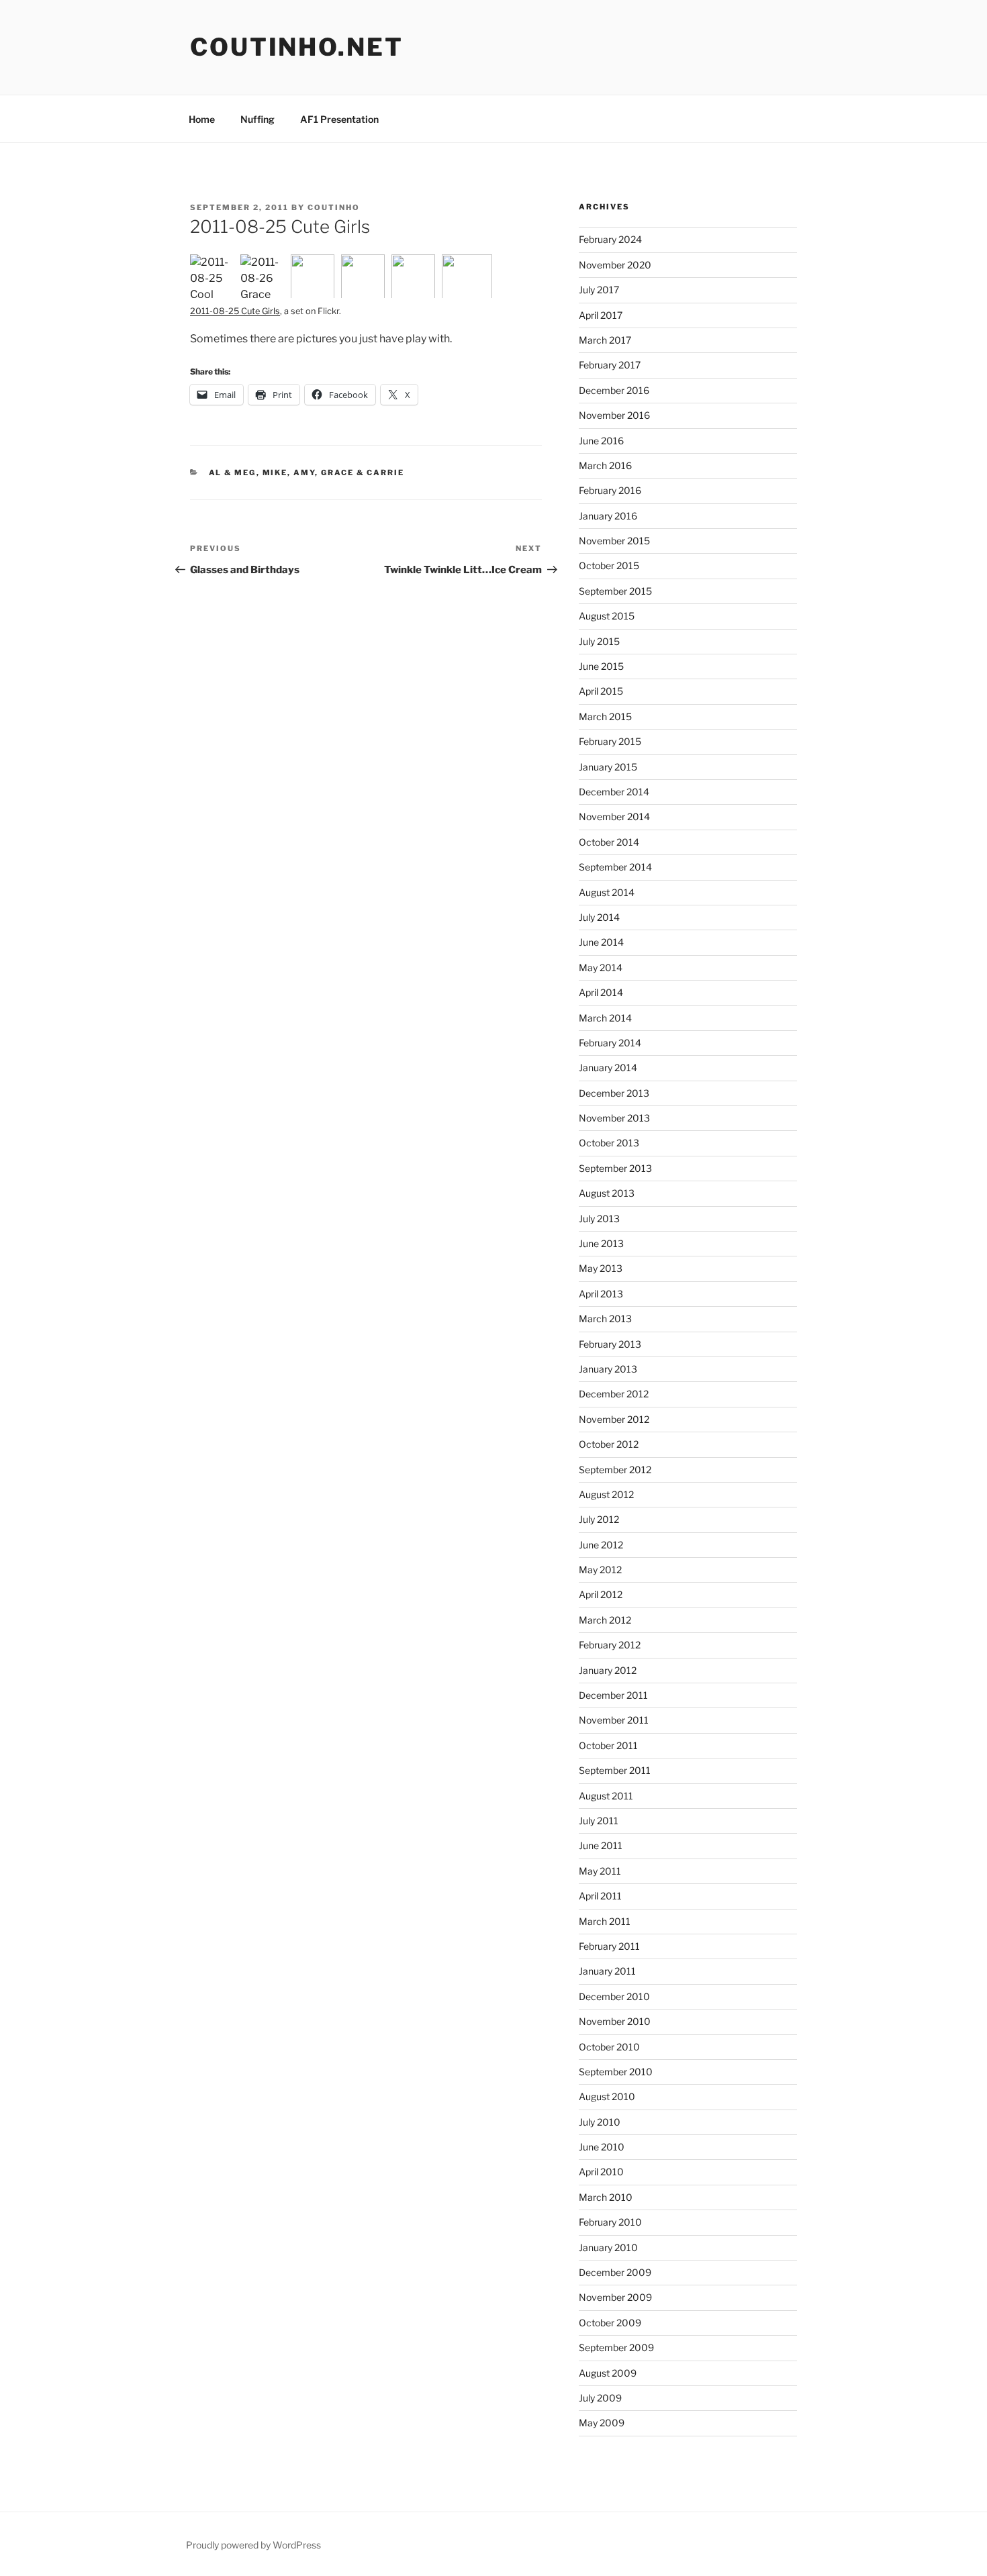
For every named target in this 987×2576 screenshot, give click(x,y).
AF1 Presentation (339, 119)
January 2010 (608, 2247)
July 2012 (599, 1519)
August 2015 (607, 616)
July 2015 (599, 641)
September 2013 (615, 1168)
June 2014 (601, 942)
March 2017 (605, 340)
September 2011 (615, 1770)
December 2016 (614, 390)
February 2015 (610, 741)
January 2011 (607, 1971)
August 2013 (607, 1193)
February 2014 (610, 1043)
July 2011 (599, 1821)
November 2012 (614, 1419)
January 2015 (608, 767)
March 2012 (605, 1620)
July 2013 (599, 1219)
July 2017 (599, 290)
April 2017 (601, 315)
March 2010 (606, 2197)
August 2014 (607, 892)
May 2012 (600, 1570)
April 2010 (601, 2172)
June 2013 (601, 1243)
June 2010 (602, 2147)
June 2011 (601, 1845)
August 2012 (606, 1494)
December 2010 (614, 1996)
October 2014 (609, 842)
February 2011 (609, 1946)
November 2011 (614, 1720)
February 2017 (610, 365)
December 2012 (614, 1394)
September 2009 (616, 2347)
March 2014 (605, 1018)
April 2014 (601, 992)
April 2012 (601, 1594)
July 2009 (600, 2398)
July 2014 (599, 917)
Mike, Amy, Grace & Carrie (334, 473)
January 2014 (608, 1068)
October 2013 (609, 1143)
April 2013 (601, 1294)
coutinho (334, 207)
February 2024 (610, 239)
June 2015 (601, 666)
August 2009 (608, 2373)
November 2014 (614, 816)
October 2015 (609, 565)
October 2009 (610, 2323)
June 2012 (601, 1545)
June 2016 (601, 441)
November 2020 (615, 265)
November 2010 (615, 2021)
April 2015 (601, 691)
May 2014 (601, 968)
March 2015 (605, 716)
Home (202, 119)
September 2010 (616, 2072)
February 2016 (610, 490)
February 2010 (610, 2222)
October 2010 (609, 2047)
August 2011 (606, 1796)
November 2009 (615, 2297)
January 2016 (608, 516)
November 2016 (614, 415)
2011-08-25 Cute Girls (235, 311)
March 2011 (605, 1921)
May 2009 (602, 2423)
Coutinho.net (297, 47)
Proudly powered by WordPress (253, 2545)
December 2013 (614, 1093)
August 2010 (607, 2096)
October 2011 (608, 1745)
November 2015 (614, 541)
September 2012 (615, 1470)
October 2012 (609, 1444)
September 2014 (615, 867)
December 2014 (614, 792)
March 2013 (605, 1319)
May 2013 (601, 1268)
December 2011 (613, 1695)
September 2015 (615, 591)
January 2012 (608, 1670)
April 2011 (600, 1896)
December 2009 (615, 2272)
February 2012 (610, 1645)
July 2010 (600, 2122)
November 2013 (614, 1118)
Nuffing (257, 119)
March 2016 (605, 465)
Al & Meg (233, 473)
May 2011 (600, 1871)
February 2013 (610, 1344)
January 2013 (608, 1369)
